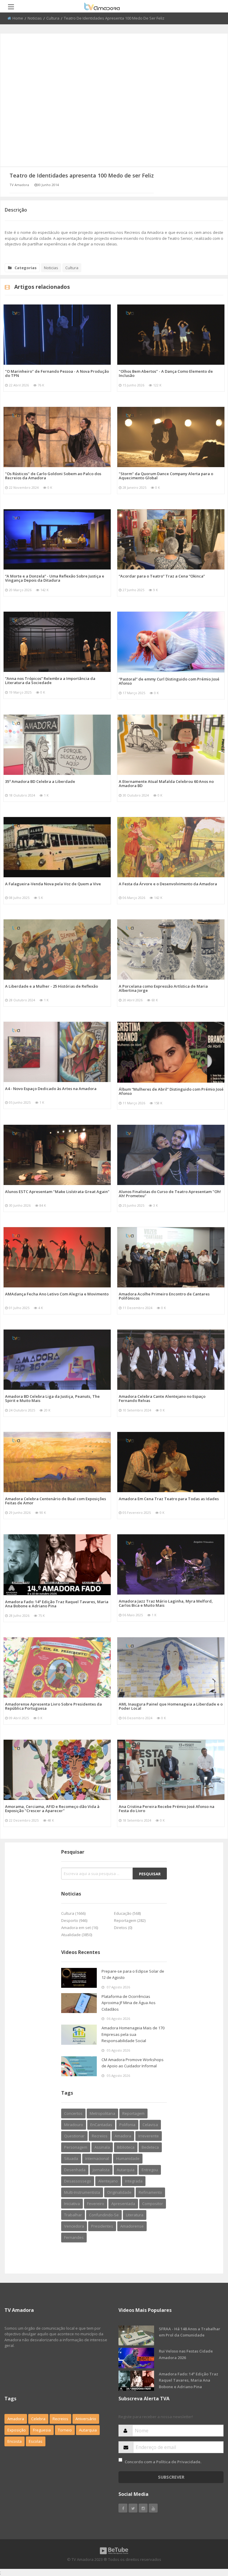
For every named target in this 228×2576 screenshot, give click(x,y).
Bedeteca (150, 2147)
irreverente (149, 2136)
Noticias (35, 18)
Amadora (123, 2136)
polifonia (127, 2125)
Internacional (97, 2158)
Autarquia (88, 2430)
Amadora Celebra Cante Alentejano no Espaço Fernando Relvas (162, 1398)
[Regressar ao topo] (209, 2539)
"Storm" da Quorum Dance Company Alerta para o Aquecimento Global (166, 476)
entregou (150, 2170)
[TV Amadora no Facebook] (123, 2508)
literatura (135, 2215)
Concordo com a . (163, 2462)
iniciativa (72, 2204)
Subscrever (171, 2477)
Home (18, 18)
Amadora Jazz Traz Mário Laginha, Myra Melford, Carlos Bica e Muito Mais (166, 1603)
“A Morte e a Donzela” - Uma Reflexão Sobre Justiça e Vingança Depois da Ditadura (55, 578)
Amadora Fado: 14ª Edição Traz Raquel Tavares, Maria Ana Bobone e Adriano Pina (57, 1604)
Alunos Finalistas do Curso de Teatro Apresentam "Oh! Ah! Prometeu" (170, 1194)
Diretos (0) (123, 1928)
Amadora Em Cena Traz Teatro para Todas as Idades (169, 1499)
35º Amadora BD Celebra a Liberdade (40, 781)
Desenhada (75, 2170)
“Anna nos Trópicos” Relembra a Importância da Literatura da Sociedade (50, 681)
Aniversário (86, 2419)
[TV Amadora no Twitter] (133, 2508)
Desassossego (78, 2181)
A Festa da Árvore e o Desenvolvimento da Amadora (168, 884)
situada (71, 2158)
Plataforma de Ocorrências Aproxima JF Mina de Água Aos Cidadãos (129, 2003)
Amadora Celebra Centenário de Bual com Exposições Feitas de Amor (56, 1501)
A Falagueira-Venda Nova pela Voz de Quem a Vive (53, 884)
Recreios (100, 2136)
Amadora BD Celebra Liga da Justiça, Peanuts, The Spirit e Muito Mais (52, 1398)
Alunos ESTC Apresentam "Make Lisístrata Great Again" (57, 1192)
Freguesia (42, 2430)
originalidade (119, 2192)
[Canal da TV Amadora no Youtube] (153, 2508)
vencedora (74, 2226)
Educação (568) (127, 1913)
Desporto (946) (74, 1920)
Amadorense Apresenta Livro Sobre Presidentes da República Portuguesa (53, 1706)
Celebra (38, 2419)
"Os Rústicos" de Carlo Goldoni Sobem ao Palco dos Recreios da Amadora (53, 476)
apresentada (123, 2204)
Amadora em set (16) (80, 1928)
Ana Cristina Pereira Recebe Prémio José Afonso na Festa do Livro (167, 1809)
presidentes (102, 2226)
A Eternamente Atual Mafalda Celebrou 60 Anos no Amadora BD (166, 783)
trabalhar (73, 2215)
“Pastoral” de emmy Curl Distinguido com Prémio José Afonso (169, 681)
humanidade (128, 2158)
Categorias (26, 268)
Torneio (65, 2430)
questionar (74, 2136)
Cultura (53, 18)
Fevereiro (96, 2204)
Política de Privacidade (178, 2462)
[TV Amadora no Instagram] (143, 2508)
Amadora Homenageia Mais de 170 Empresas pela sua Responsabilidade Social (133, 2034)
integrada (134, 2181)
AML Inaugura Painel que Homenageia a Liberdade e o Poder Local (171, 1706)
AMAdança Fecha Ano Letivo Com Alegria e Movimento (57, 1294)
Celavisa (150, 2125)
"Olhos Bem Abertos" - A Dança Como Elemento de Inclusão (166, 373)
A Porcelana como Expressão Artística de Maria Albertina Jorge (163, 988)
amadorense (132, 2226)
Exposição (17, 2430)
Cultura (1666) (73, 1913)
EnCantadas (101, 2125)
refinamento (150, 2192)
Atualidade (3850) (77, 1935)
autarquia (126, 2170)
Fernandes (74, 2237)
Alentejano (108, 2181)
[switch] (120, 2460)
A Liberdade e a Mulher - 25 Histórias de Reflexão (52, 986)
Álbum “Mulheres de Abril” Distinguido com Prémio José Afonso (171, 1091)
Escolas (36, 2441)
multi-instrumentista (82, 2192)
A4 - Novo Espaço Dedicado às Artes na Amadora (51, 1089)
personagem (76, 2147)
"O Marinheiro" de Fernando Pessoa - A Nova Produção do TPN (57, 373)
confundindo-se (104, 2215)
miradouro (74, 2125)
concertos (73, 2113)
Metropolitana (102, 2113)
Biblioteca (126, 2147)
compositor (153, 2204)
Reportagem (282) (130, 1920)
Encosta (15, 2441)
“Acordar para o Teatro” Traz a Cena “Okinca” (162, 576)
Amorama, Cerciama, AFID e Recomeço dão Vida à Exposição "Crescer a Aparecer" (52, 1809)
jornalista (101, 2170)
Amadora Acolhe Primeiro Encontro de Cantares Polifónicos (164, 1296)
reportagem (133, 2113)
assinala (102, 2147)
